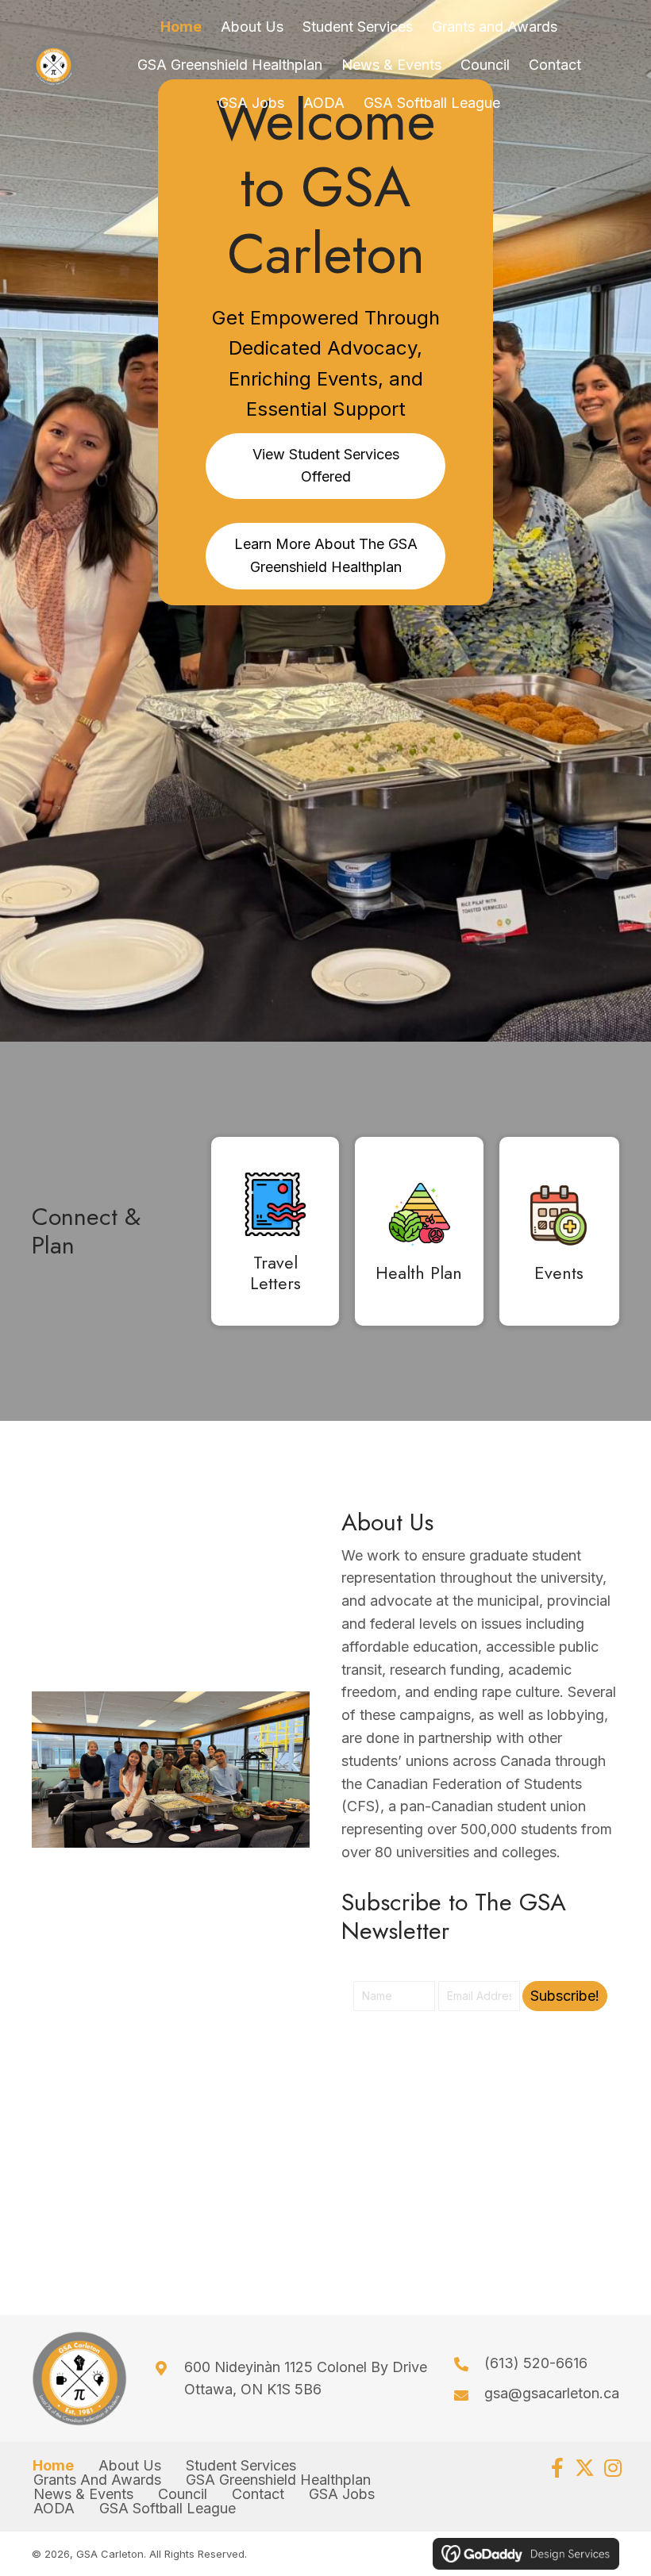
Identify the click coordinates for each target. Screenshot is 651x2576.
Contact (258, 2494)
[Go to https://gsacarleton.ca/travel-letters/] (275, 1235)
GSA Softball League (168, 2509)
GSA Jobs (342, 2494)
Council (183, 2494)
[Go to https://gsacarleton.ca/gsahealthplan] (419, 1235)
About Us (130, 2466)
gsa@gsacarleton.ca (552, 2393)
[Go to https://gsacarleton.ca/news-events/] (559, 1235)
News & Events (83, 2494)
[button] (565, 1996)
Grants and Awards (97, 2480)
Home (53, 2466)
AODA (54, 2509)
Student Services (241, 2466)
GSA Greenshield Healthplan (278, 2480)
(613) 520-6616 (536, 2363)
